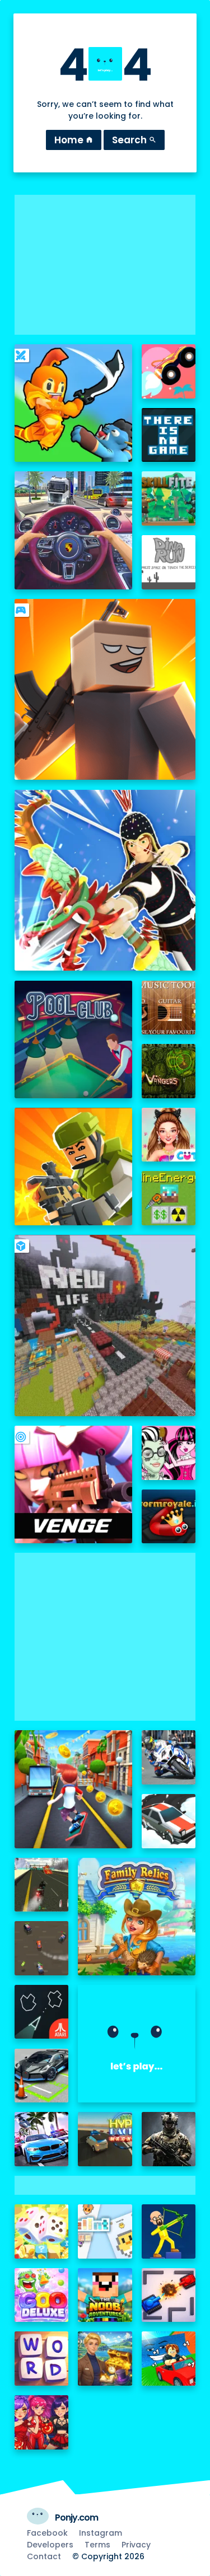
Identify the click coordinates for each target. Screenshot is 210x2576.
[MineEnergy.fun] (169, 1198)
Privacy (136, 2545)
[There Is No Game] (169, 435)
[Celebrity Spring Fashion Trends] (169, 1135)
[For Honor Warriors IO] (137, 2044)
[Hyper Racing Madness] (105, 2139)
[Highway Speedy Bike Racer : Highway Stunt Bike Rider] (42, 1885)
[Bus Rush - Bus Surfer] (73, 1789)
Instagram (101, 2533)
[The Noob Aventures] (105, 2295)
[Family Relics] (137, 1917)
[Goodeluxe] (42, 2295)
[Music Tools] (169, 1008)
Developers (50, 2545)
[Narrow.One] (105, 880)
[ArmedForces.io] (169, 2139)
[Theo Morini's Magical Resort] (105, 2359)
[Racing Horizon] (42, 2139)
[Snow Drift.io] (169, 1821)
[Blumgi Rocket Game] (169, 371)
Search (134, 140)
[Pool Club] (73, 1039)
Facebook (47, 2533)
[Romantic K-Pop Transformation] (42, 2422)
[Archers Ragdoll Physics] (169, 2231)
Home (74, 140)
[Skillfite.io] (169, 498)
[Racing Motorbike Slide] (169, 1757)
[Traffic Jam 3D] (73, 530)
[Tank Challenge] (169, 2295)
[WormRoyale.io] (169, 1517)
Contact (44, 2556)
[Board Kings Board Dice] (42, 2231)
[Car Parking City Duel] (42, 2076)
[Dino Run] (169, 562)
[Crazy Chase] (42, 1948)
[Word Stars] (42, 2359)
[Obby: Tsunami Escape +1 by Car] (169, 2359)
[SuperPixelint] (105, 2231)
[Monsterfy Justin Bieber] (169, 1453)
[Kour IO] (73, 1167)
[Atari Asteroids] (42, 2012)
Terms (97, 2545)
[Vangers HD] (169, 1071)
